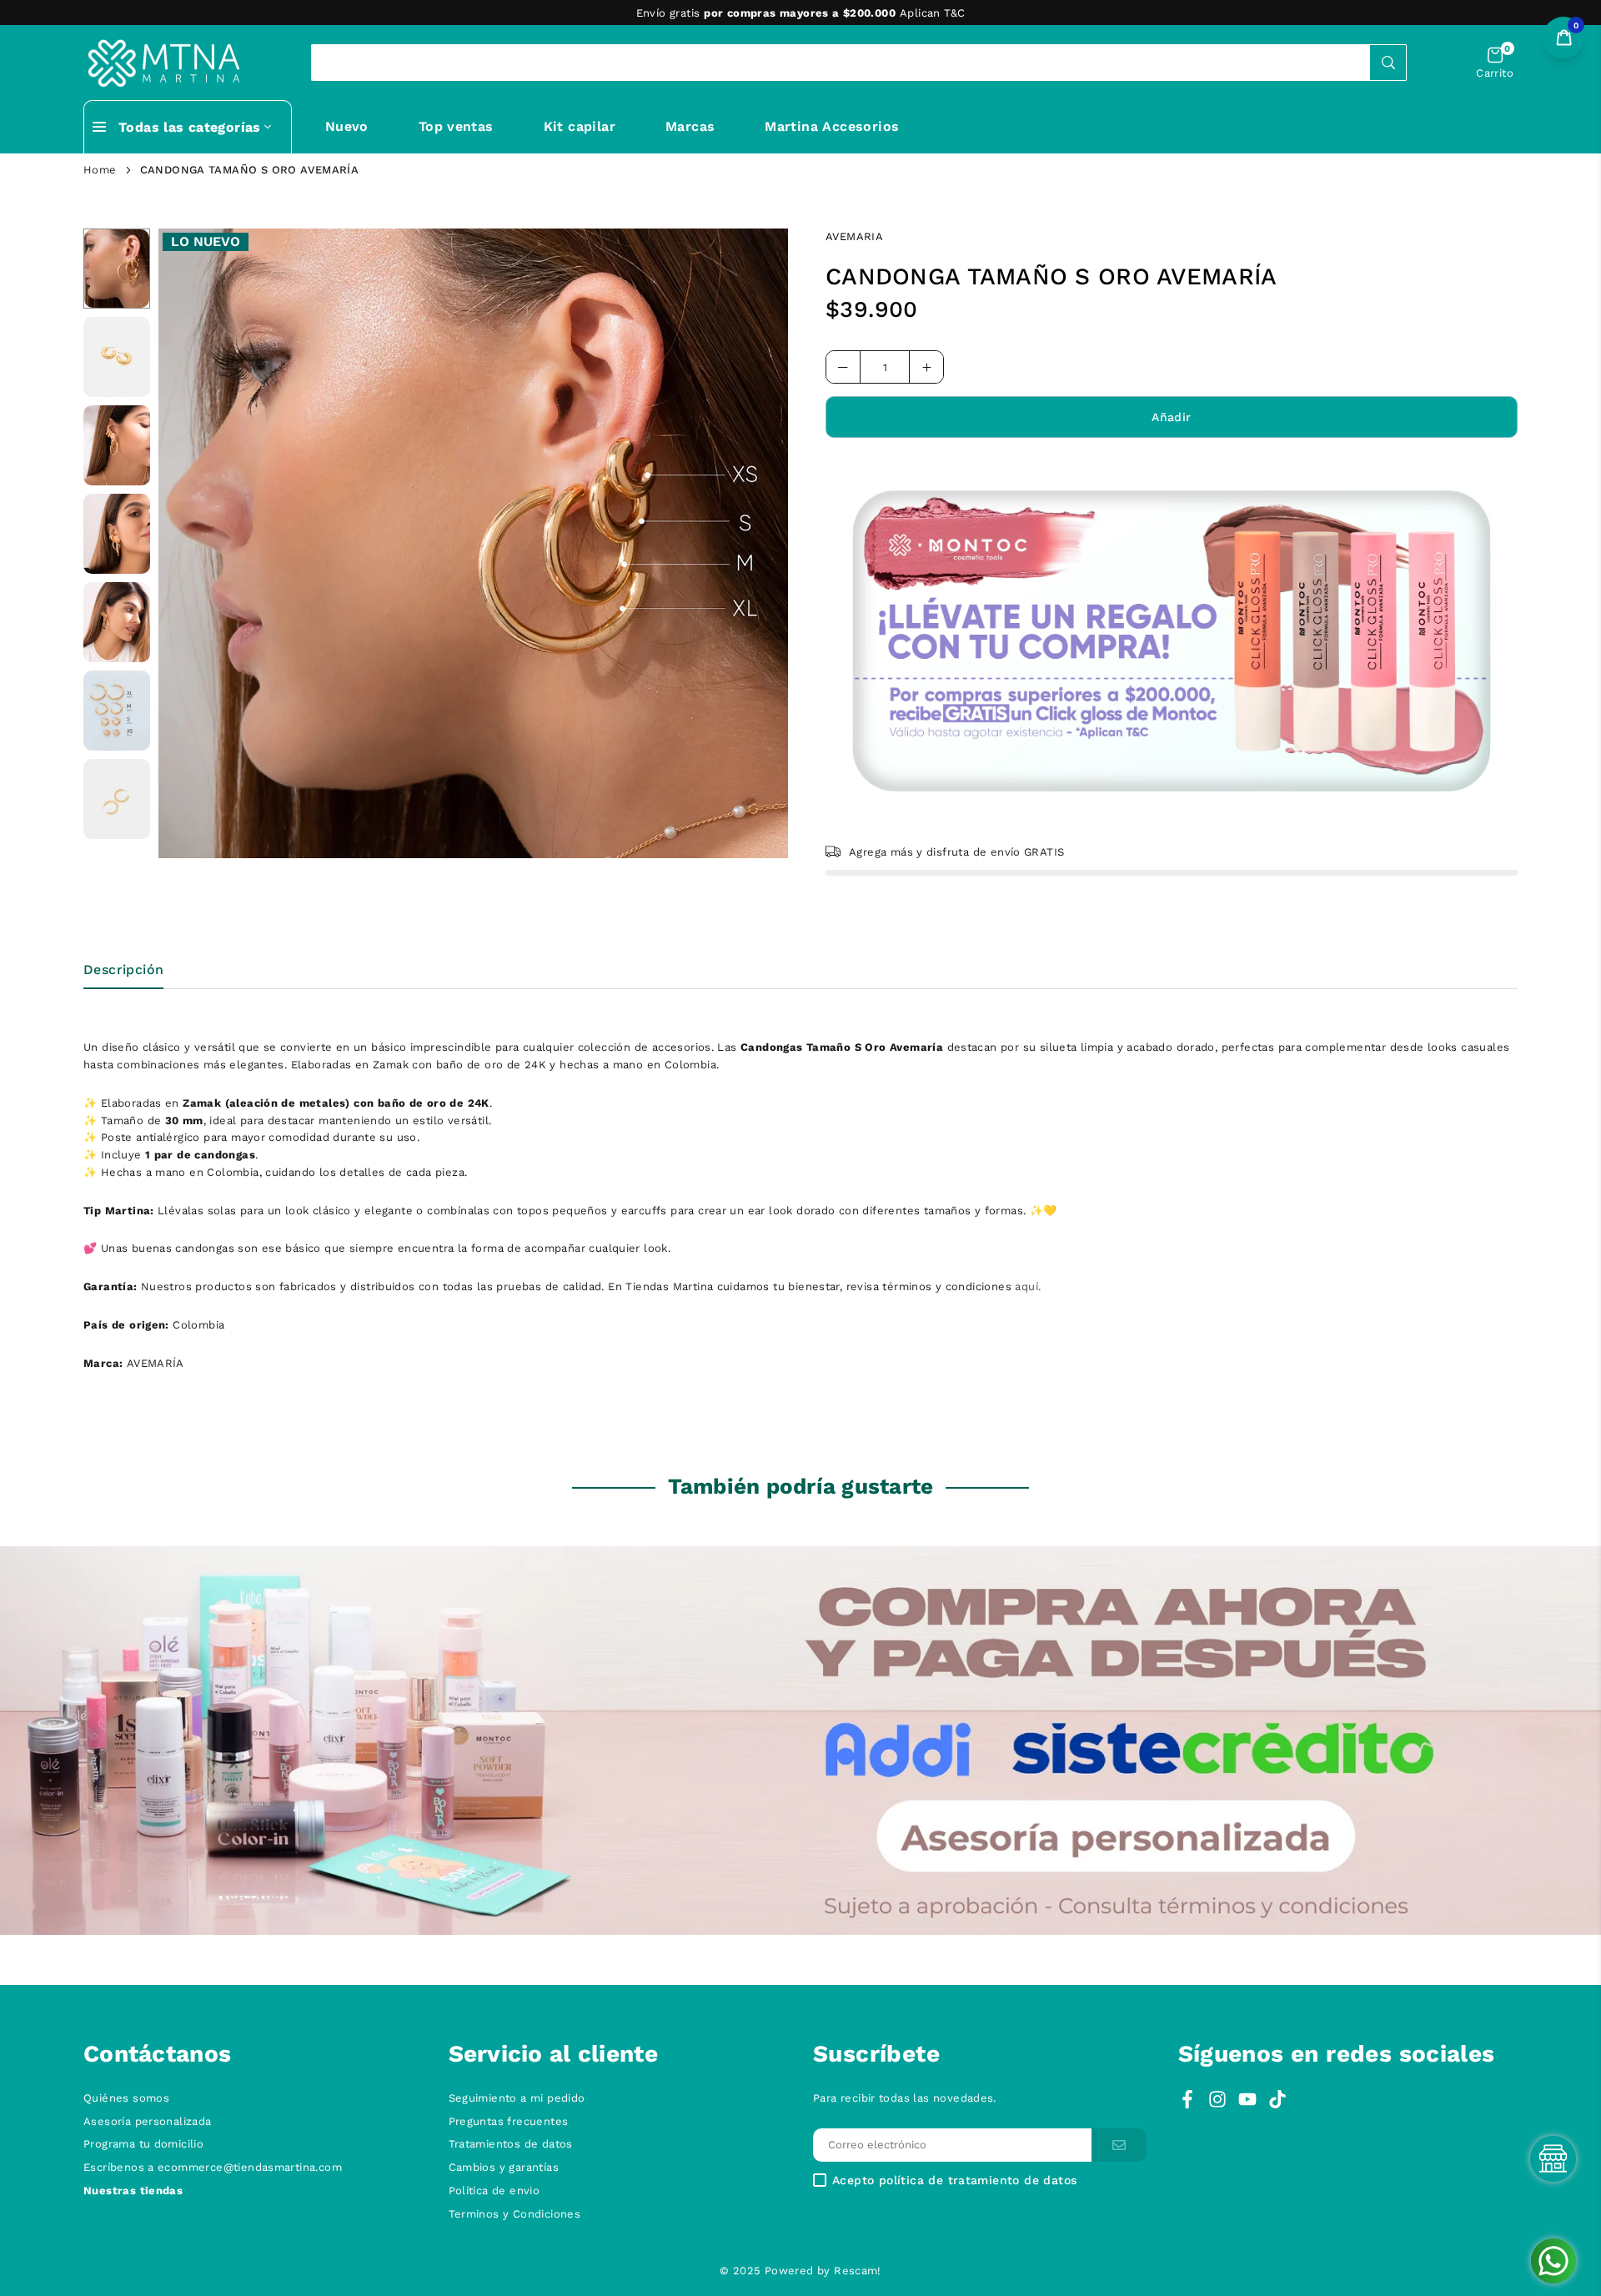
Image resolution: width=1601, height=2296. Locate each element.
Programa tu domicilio (143, 2144)
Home (100, 170)
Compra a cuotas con (799, 13)
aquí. (1028, 1286)
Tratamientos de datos (511, 2144)
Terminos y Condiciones (515, 2214)
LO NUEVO (206, 241)
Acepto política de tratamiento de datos (954, 2180)
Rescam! (858, 2271)
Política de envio (494, 2190)
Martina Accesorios (832, 126)
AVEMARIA (854, 236)
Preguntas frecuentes (509, 2121)
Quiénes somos (126, 2098)
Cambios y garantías (504, 2167)
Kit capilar (580, 126)
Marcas (690, 126)
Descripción (123, 970)
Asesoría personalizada (148, 2121)
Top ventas (456, 126)
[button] (1495, 63)
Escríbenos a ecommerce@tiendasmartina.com (213, 2167)
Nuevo (347, 126)
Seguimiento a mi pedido (517, 2098)
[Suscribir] (1119, 2145)
